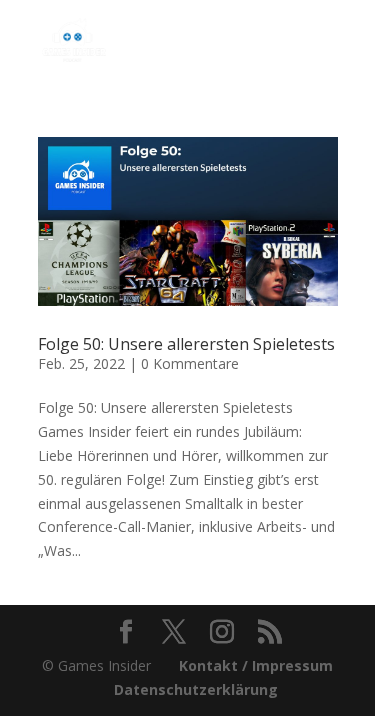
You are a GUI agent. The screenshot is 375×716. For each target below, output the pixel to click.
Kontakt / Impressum (256, 665)
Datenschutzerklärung (196, 689)
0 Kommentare (190, 363)
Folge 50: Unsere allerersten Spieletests (186, 344)
